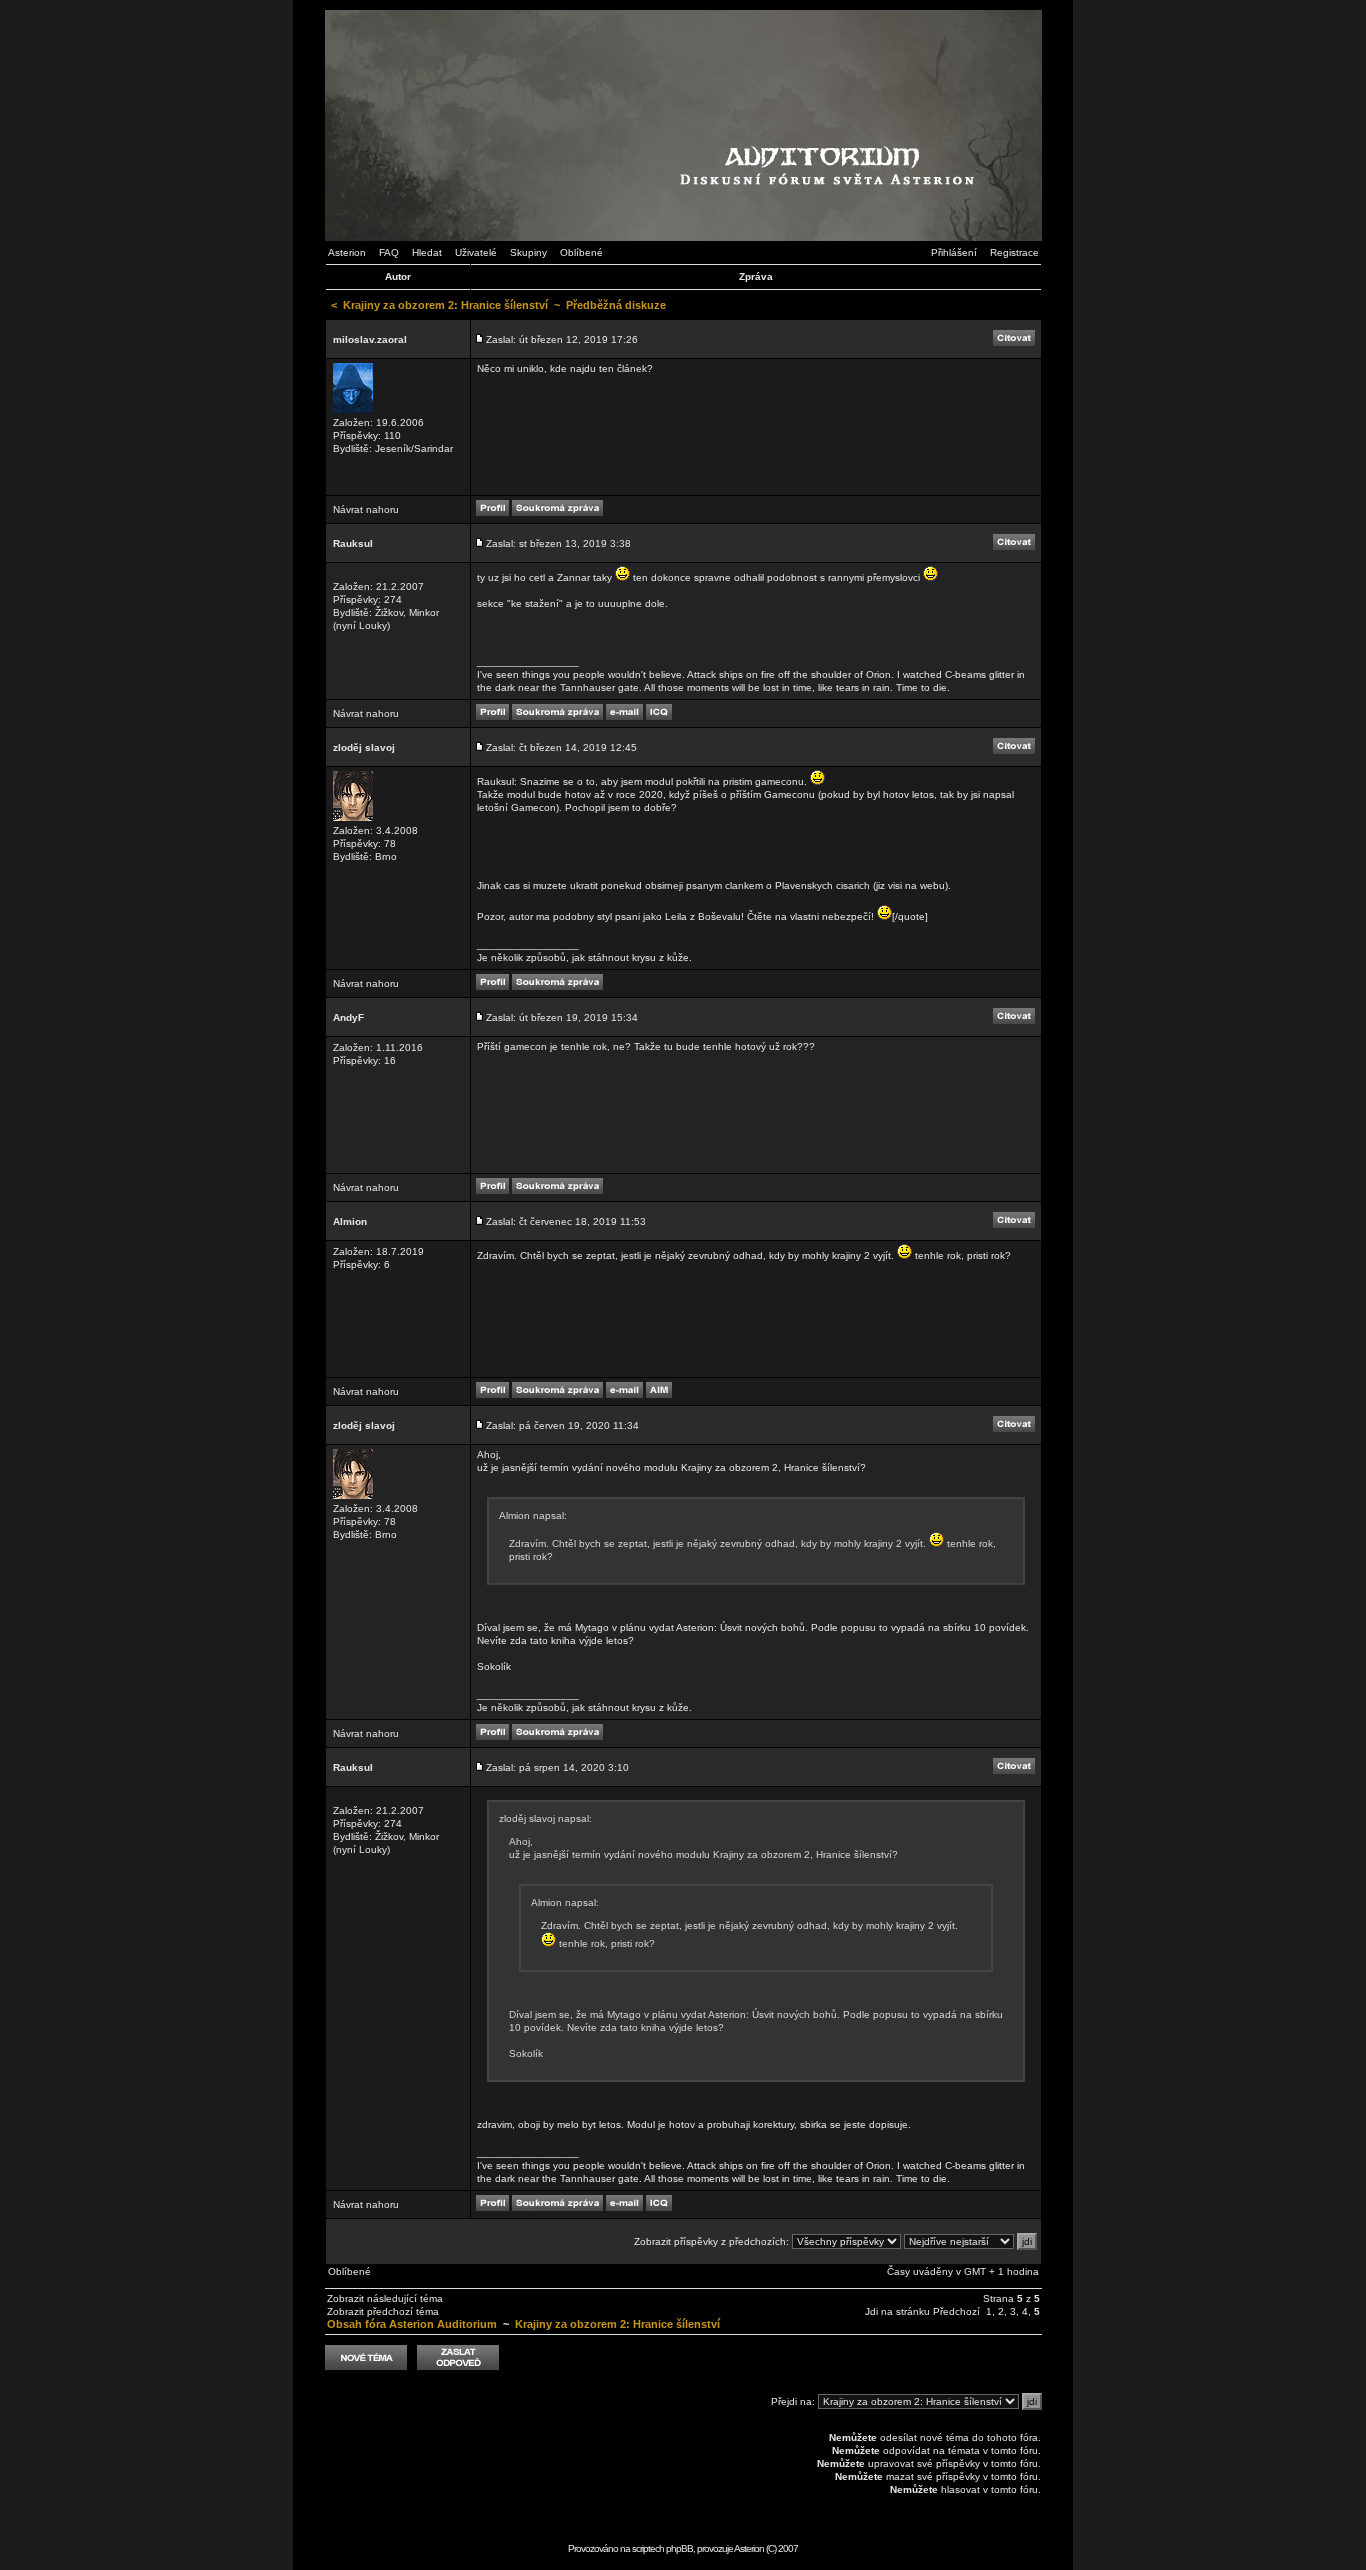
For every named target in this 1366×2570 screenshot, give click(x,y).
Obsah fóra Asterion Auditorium (412, 2324)
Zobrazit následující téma (385, 2298)
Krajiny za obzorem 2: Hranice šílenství (445, 305)
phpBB (679, 2548)
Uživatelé (476, 252)
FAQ (389, 252)
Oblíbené (581, 252)
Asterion (347, 252)
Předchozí (956, 2311)
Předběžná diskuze (616, 305)
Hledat (427, 252)
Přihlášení (954, 252)
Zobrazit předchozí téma (383, 2311)
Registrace (1014, 252)
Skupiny (528, 252)
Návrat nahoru (366, 509)
